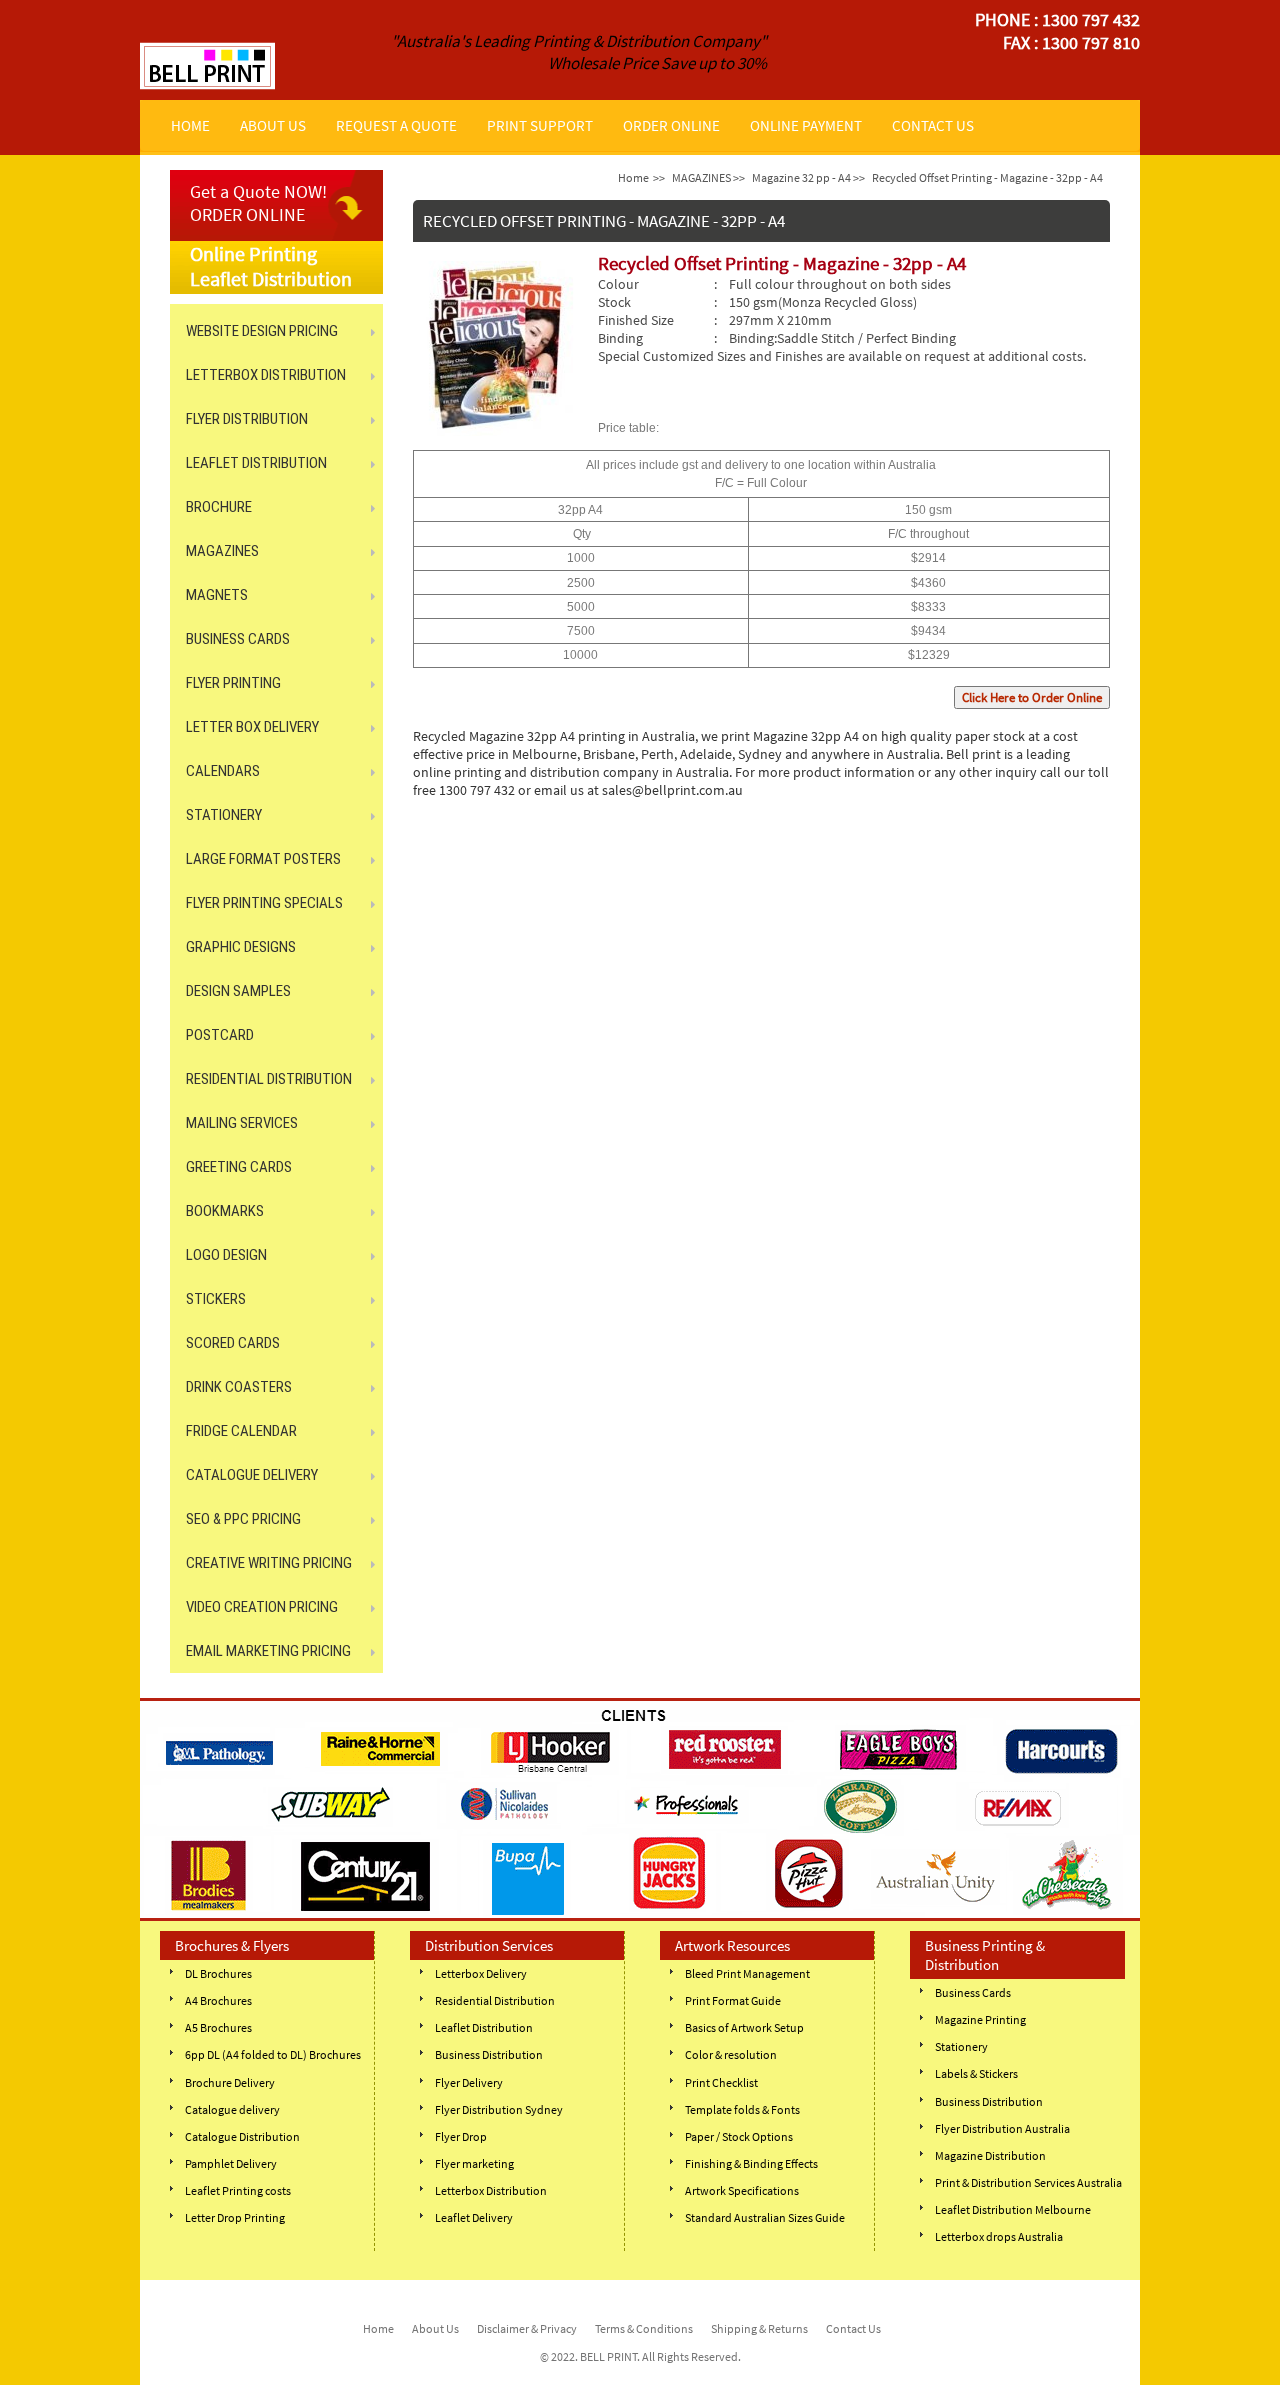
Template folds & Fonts (742, 2109)
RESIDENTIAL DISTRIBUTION (269, 1079)
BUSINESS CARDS (238, 639)
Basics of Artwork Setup (744, 2027)
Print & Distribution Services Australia (1028, 2182)
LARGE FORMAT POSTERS (263, 859)
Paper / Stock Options (739, 2136)
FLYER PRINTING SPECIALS (264, 903)
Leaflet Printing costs (238, 2190)
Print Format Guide (733, 2000)
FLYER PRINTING (233, 683)
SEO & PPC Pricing (243, 1519)
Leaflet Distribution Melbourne (1013, 2209)
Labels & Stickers (976, 2073)
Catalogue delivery (232, 2109)
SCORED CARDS (233, 1343)
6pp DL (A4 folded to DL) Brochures (273, 2054)
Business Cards (973, 1992)
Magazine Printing (980, 2019)
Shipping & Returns (759, 2328)
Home (633, 177)
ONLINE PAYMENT (806, 125)
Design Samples (238, 991)
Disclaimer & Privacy (527, 2328)
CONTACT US (933, 125)
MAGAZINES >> (708, 177)
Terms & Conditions (644, 2328)
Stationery (961, 2046)
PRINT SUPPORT (540, 125)
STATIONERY (224, 815)
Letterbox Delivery (481, 1973)
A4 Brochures (218, 2000)
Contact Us (853, 2328)
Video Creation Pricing (262, 1607)
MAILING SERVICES (242, 1123)
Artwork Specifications (742, 2190)
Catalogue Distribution (242, 2136)
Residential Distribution (495, 2000)
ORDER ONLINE (671, 125)
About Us (435, 2328)
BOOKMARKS (225, 1211)
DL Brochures (218, 1973)
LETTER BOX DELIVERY (252, 727)
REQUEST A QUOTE (396, 125)
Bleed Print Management (747, 1973)
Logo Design (226, 1255)
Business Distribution (489, 2054)
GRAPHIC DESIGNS (241, 947)
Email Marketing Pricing (268, 1651)
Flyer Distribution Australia (1002, 2128)
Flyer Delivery (469, 2082)
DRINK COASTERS (239, 1387)
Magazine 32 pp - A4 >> (808, 177)
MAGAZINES (222, 551)
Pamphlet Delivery (231, 2163)
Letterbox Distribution (491, 2190)
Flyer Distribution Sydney (499, 2109)
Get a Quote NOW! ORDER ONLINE (258, 203)
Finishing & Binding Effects (751, 2163)
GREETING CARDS (239, 1167)
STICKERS (216, 1299)
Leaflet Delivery (474, 2217)
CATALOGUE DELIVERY (252, 1475)
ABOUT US (273, 125)
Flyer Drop (461, 2136)
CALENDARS (223, 771)
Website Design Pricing (262, 331)
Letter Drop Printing (235, 2217)
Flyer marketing (474, 2163)
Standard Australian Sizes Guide (765, 2217)
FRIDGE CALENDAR (241, 1431)
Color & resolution (731, 2054)
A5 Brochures (218, 2027)
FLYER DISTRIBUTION (247, 419)
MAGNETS (217, 595)
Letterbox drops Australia (999, 2236)
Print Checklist (721, 2082)
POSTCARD (220, 1035)
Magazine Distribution (990, 2155)
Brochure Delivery (230, 2082)
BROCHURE (219, 507)
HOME (190, 125)
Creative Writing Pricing (269, 1563)
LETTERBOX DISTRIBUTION (266, 375)
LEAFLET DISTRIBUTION (256, 463)
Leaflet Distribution (484, 2027)
